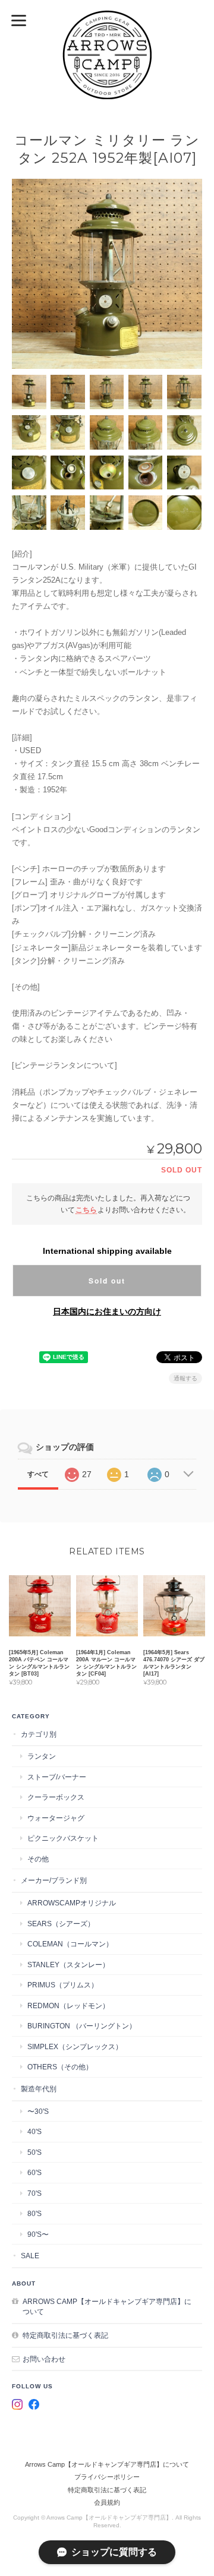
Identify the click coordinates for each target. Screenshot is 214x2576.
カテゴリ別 (39, 1734)
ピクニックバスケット (63, 1838)
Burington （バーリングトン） (82, 2026)
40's (34, 2131)
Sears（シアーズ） (61, 1924)
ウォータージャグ (56, 1818)
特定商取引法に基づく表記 (65, 2335)
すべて (38, 1474)
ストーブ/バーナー (57, 1777)
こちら (86, 1210)
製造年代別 (39, 2089)
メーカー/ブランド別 (54, 1880)
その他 (38, 1859)
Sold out (107, 1281)
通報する (185, 1378)
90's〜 (38, 2234)
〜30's (38, 2111)
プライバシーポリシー (107, 2477)
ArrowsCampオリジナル (72, 1903)
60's (34, 2172)
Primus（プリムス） (63, 1985)
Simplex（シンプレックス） (75, 2046)
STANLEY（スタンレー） (68, 1965)
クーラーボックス (56, 1797)
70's (34, 2193)
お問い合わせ (44, 2359)
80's (34, 2213)
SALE (30, 2256)
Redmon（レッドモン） (68, 2006)
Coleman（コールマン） (70, 1944)
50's (34, 2152)
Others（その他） (60, 2067)
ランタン (42, 1756)
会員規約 (107, 2502)
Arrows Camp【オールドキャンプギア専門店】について (107, 2307)
